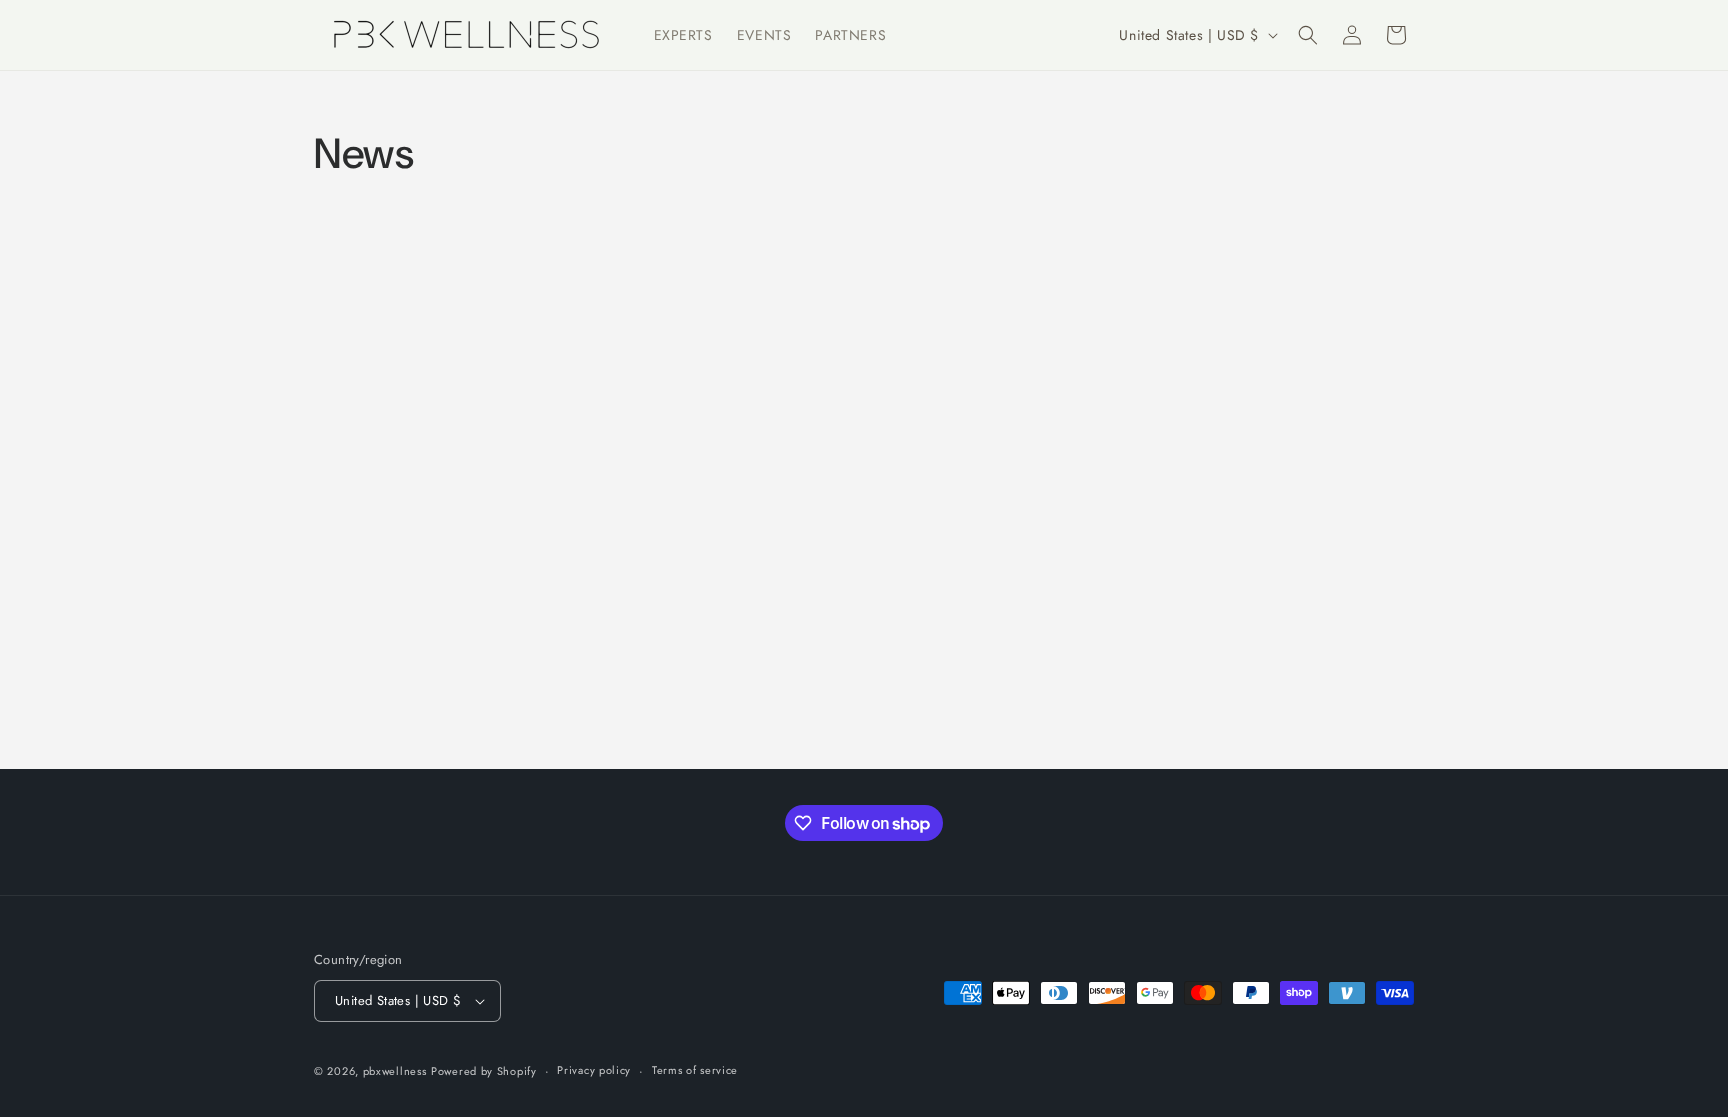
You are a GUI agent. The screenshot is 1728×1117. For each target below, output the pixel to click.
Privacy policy (594, 1070)
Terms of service (695, 1070)
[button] (1308, 35)
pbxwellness (395, 1071)
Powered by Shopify (484, 1071)
